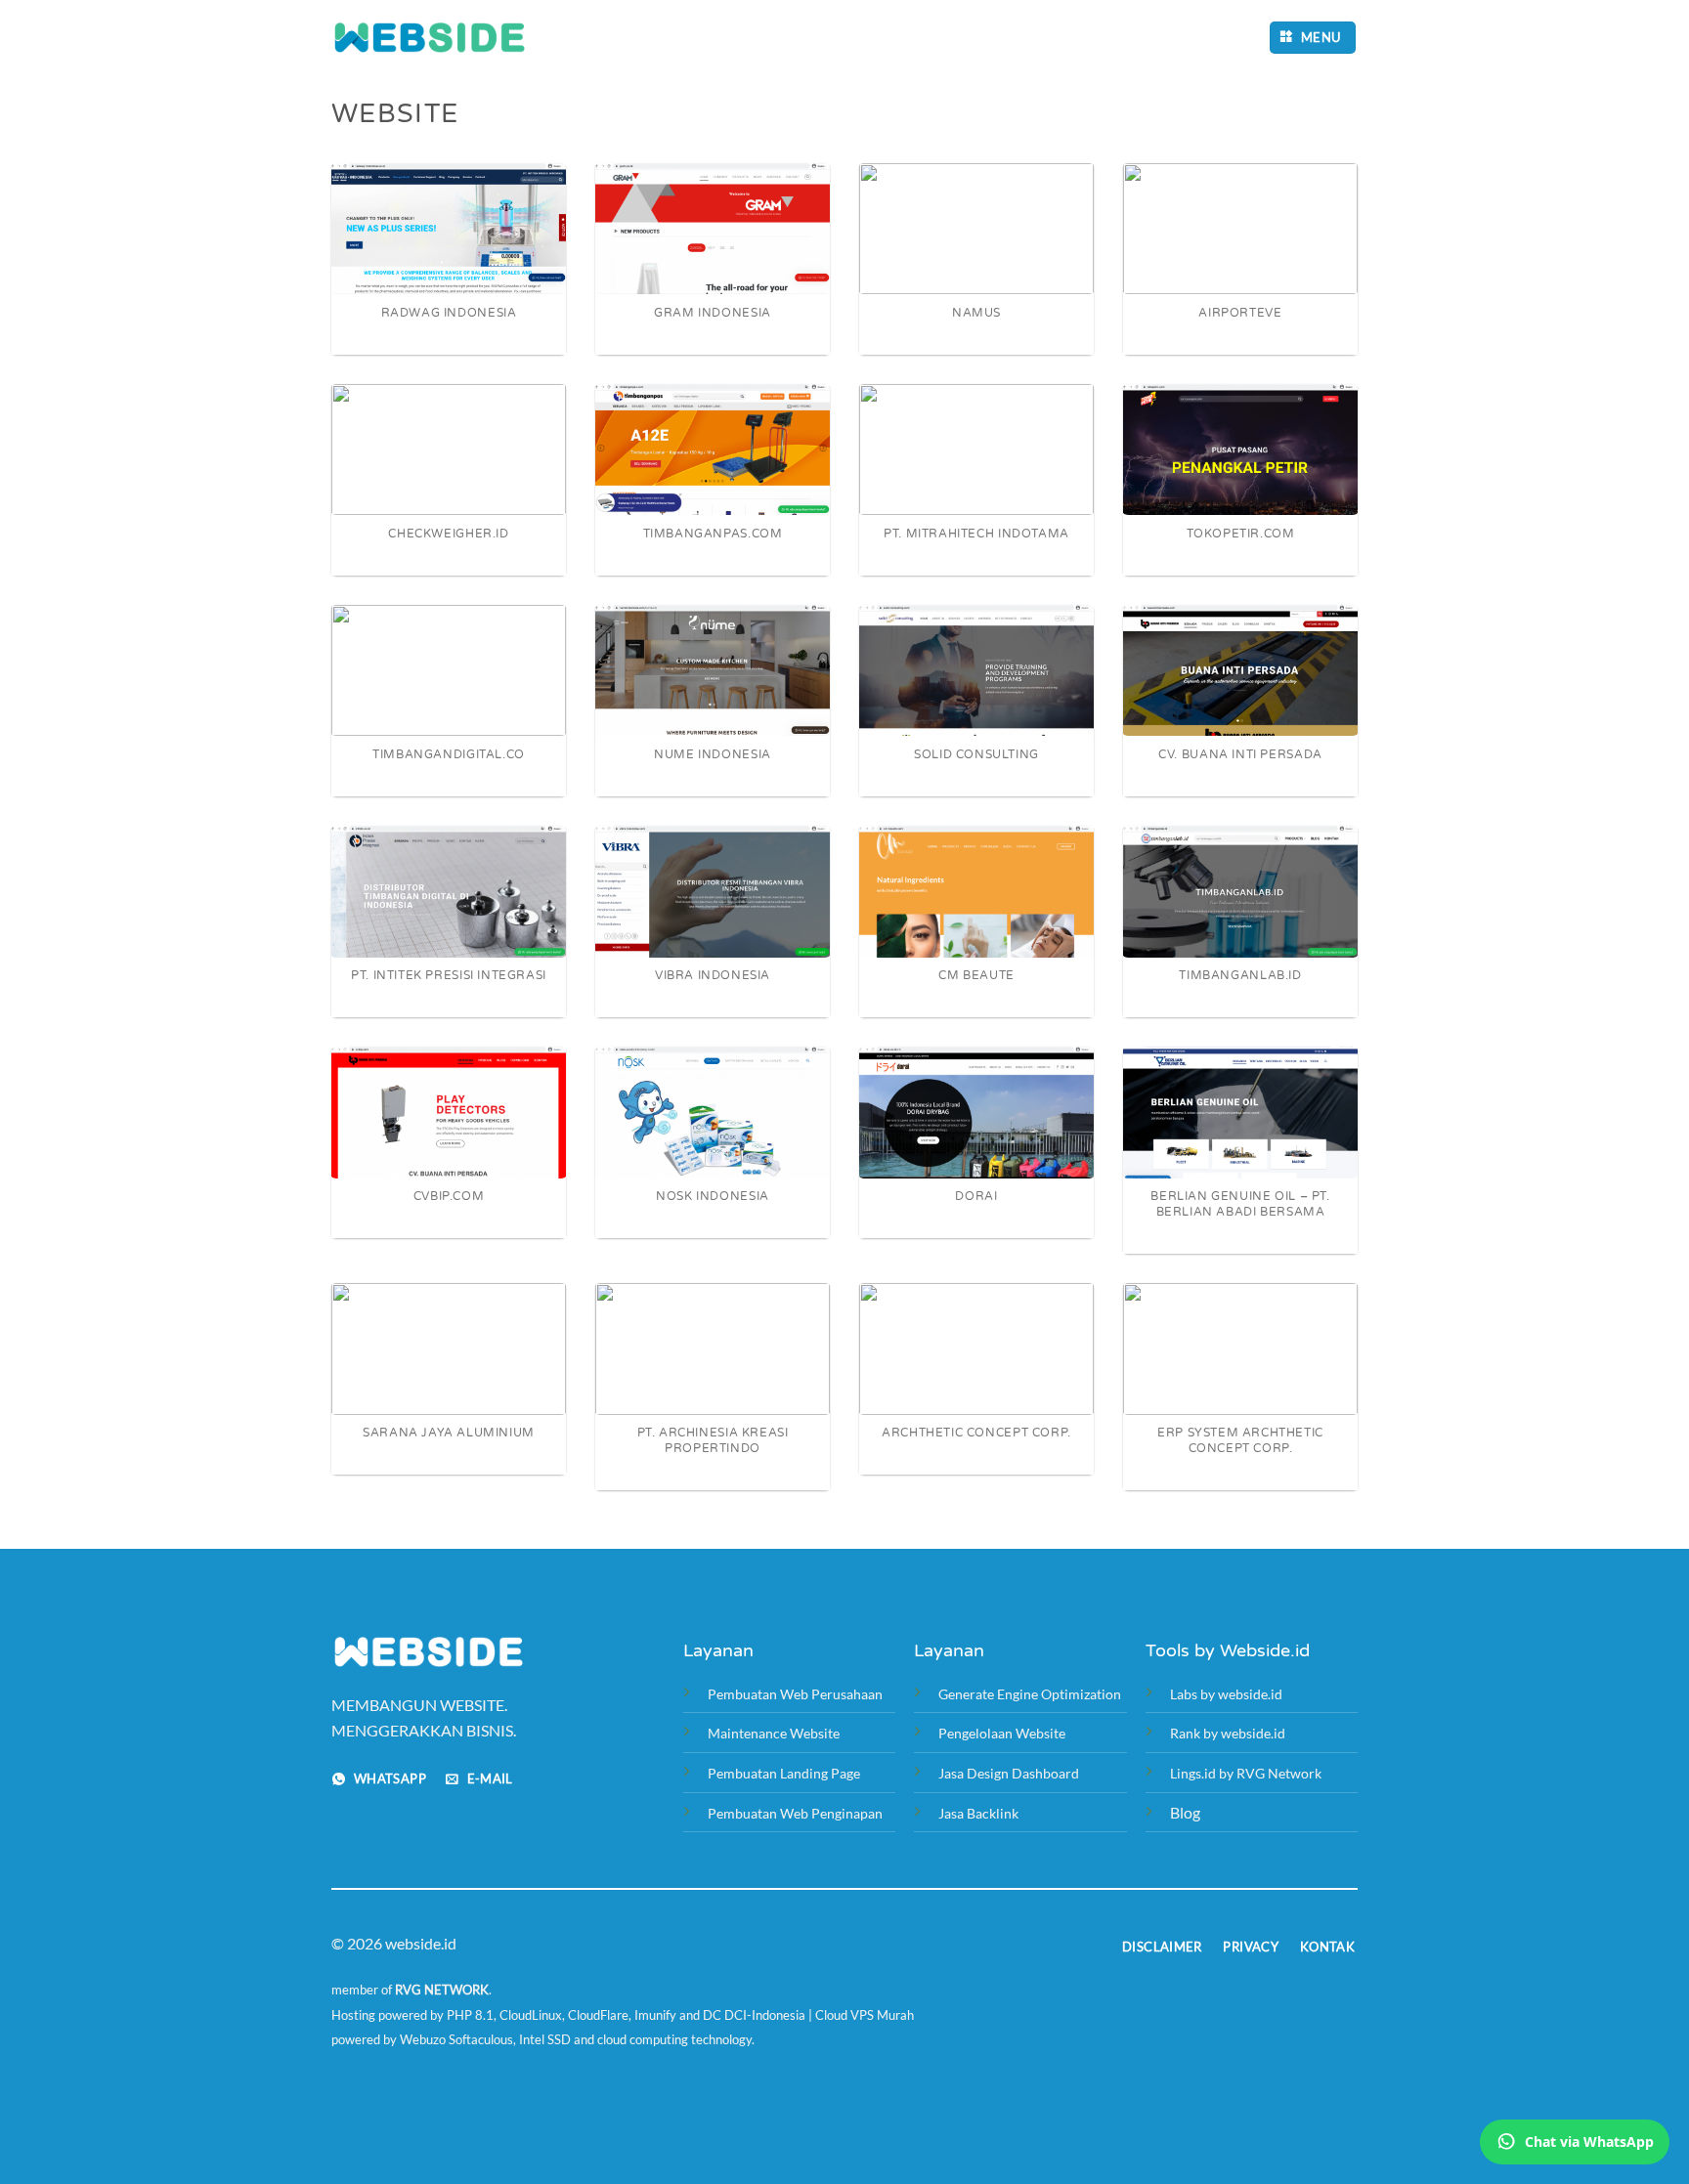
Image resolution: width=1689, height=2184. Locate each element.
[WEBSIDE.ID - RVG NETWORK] (429, 38)
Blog (1185, 1812)
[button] (1313, 38)
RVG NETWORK (442, 1990)
